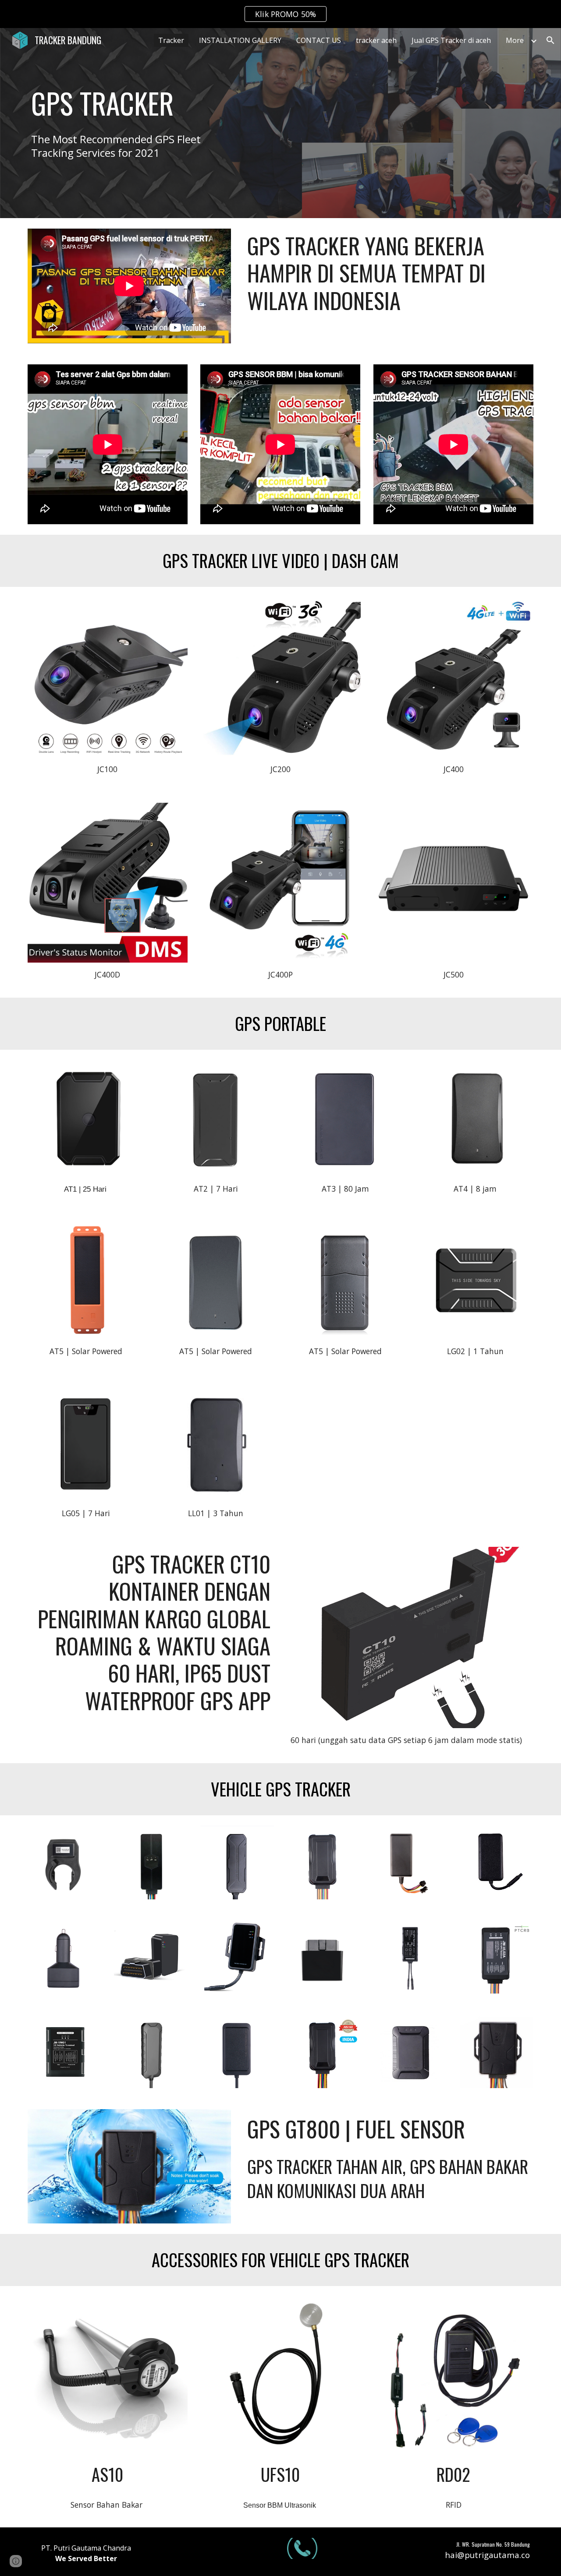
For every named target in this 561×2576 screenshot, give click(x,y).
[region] (280, 14)
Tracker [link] (171, 40)
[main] (129, 103)
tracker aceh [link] (376, 40)
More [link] (515, 40)
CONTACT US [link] (319, 40)
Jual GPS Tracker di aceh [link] (451, 40)
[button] (550, 40)
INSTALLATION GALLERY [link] (240, 40)
